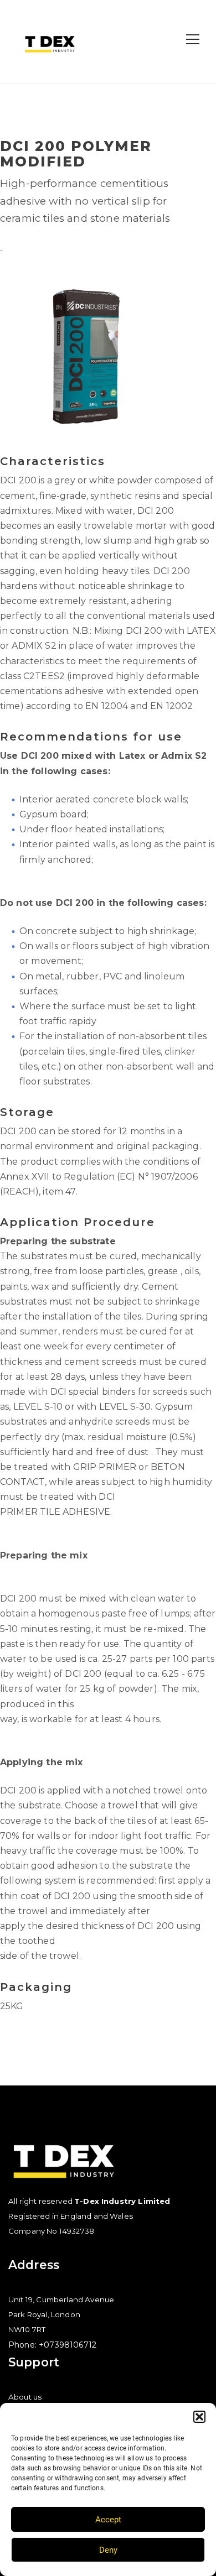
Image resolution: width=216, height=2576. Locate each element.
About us (25, 2397)
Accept (108, 2520)
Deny (108, 2550)
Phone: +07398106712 (52, 2345)
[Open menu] (193, 39)
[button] (199, 2417)
